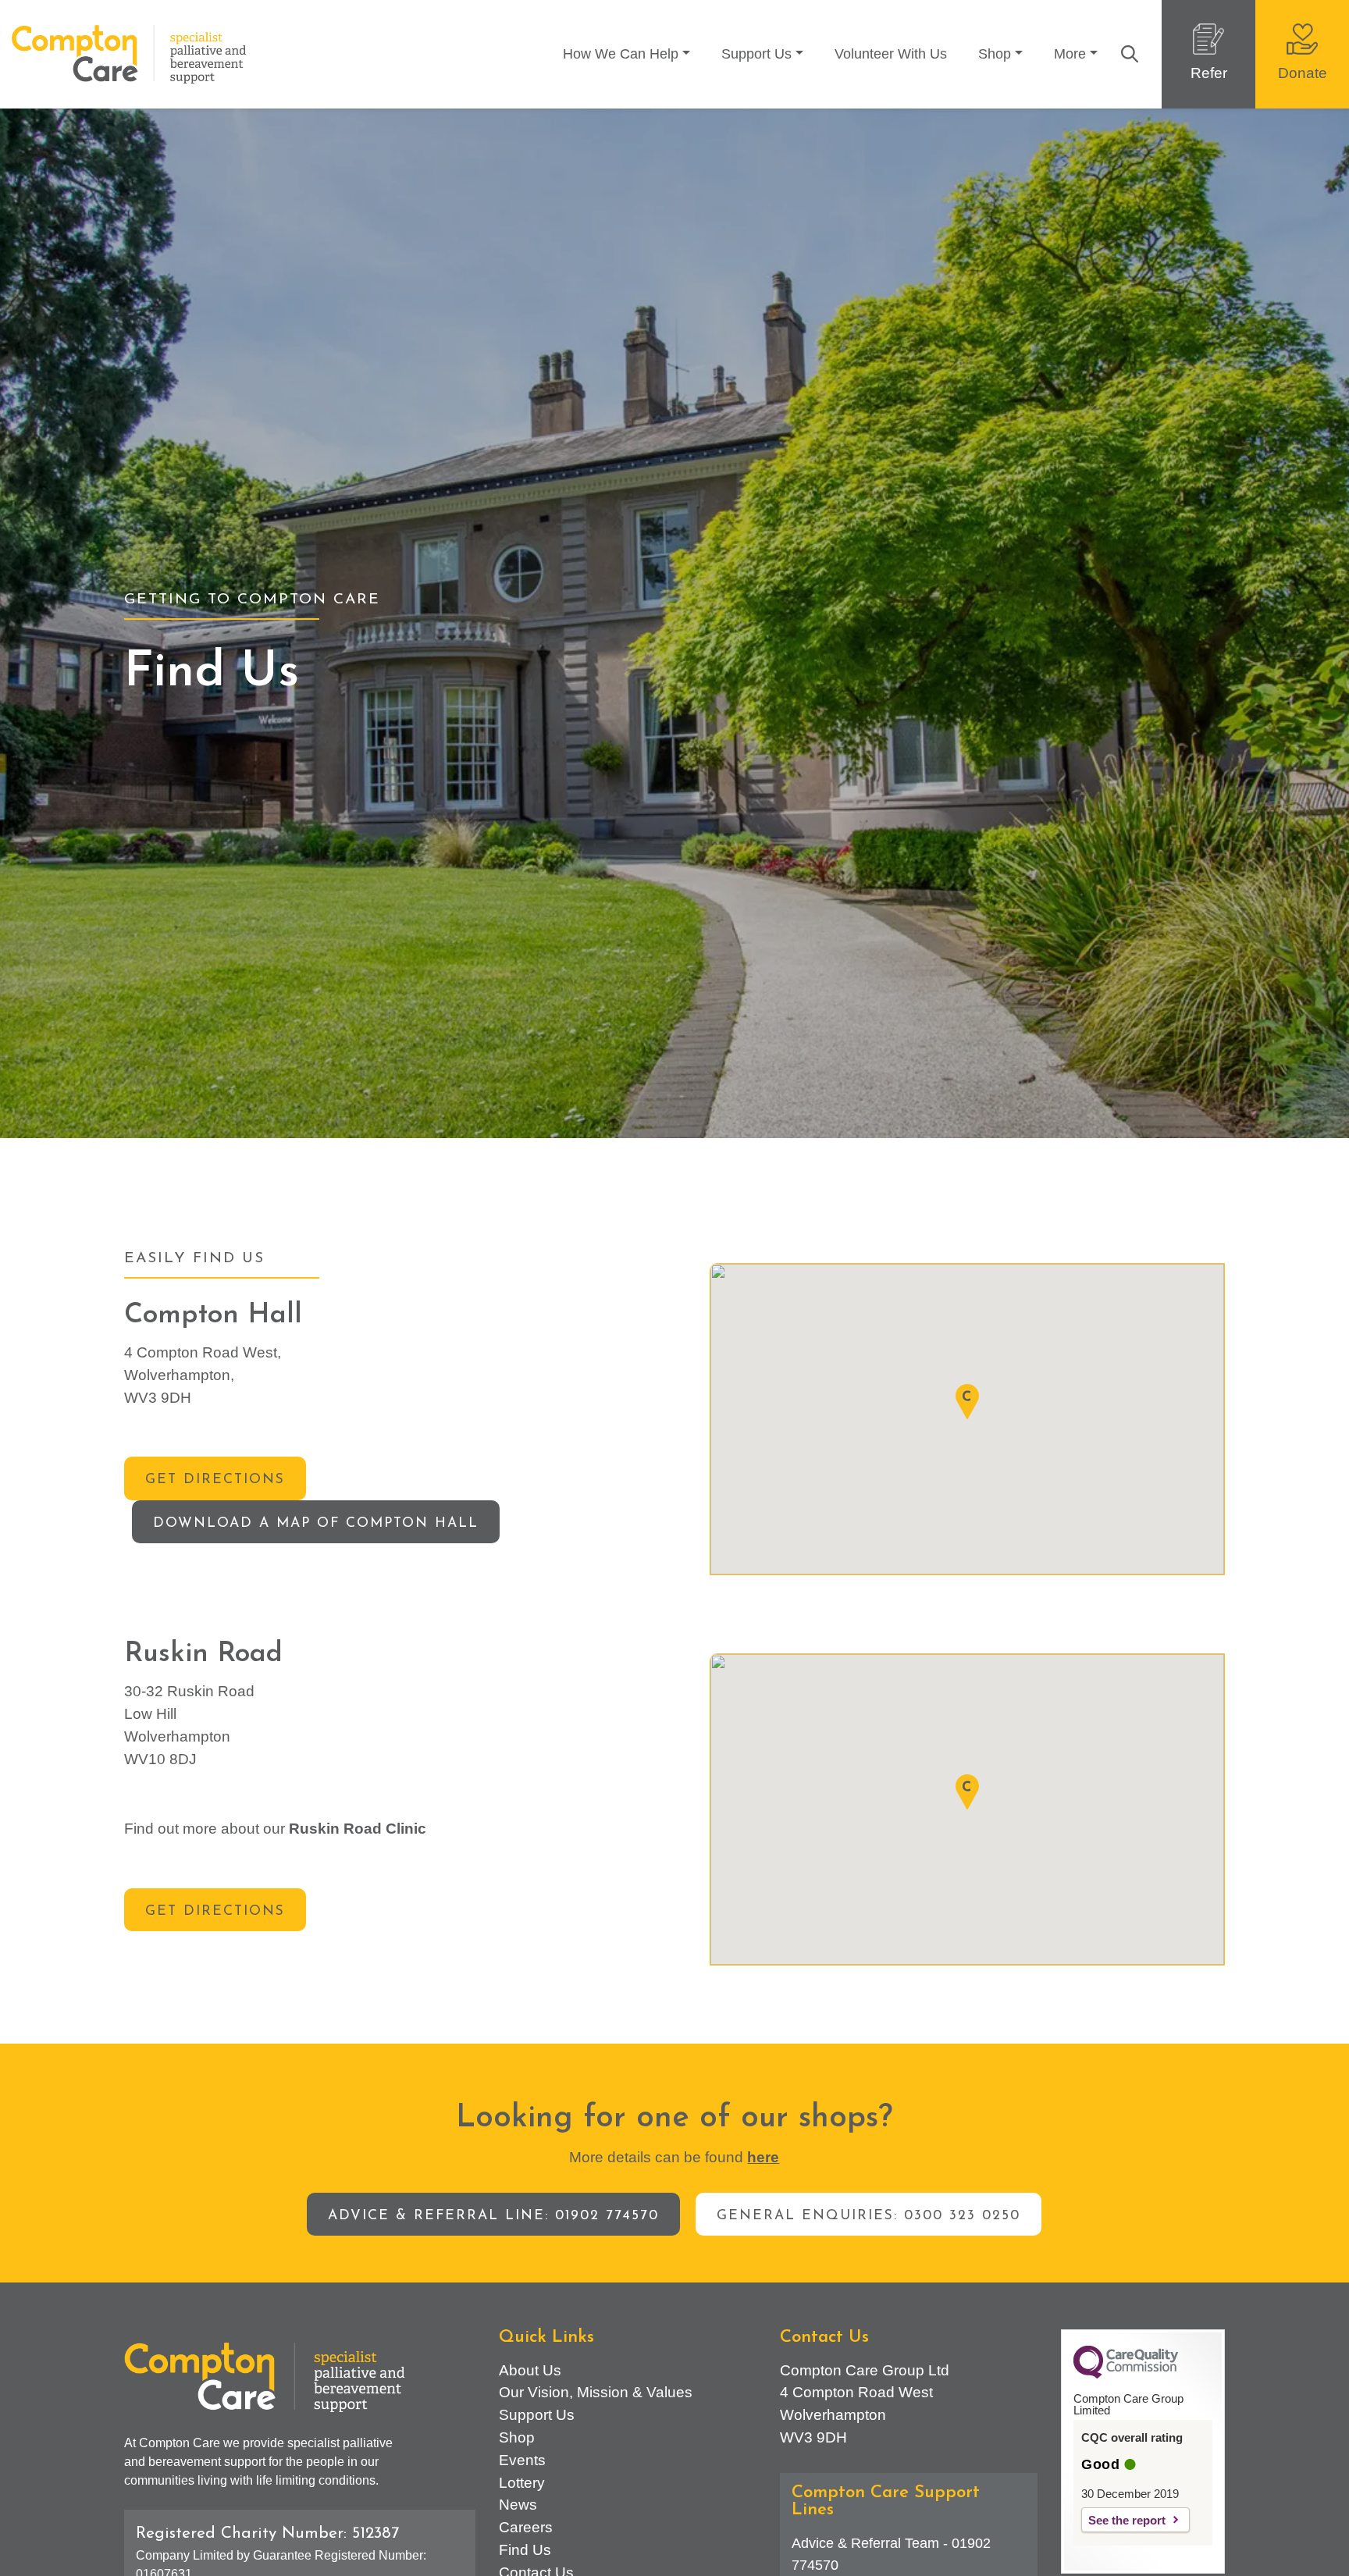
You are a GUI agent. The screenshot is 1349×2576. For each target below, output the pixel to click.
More (1070, 54)
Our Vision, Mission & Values (596, 2392)
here (763, 2157)
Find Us (525, 2550)
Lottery (522, 2483)
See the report (1127, 2520)
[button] (967, 1402)
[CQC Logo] (1126, 2375)
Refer (1209, 73)
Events (522, 2460)
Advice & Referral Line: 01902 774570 (493, 2216)
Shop (995, 54)
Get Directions (215, 1480)
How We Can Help (621, 54)
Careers (526, 2527)
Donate (1303, 73)
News (518, 2505)
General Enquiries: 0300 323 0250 (868, 2216)
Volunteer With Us (891, 54)
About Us (530, 2370)
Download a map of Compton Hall (316, 1523)
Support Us (756, 54)
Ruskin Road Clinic (358, 1829)
